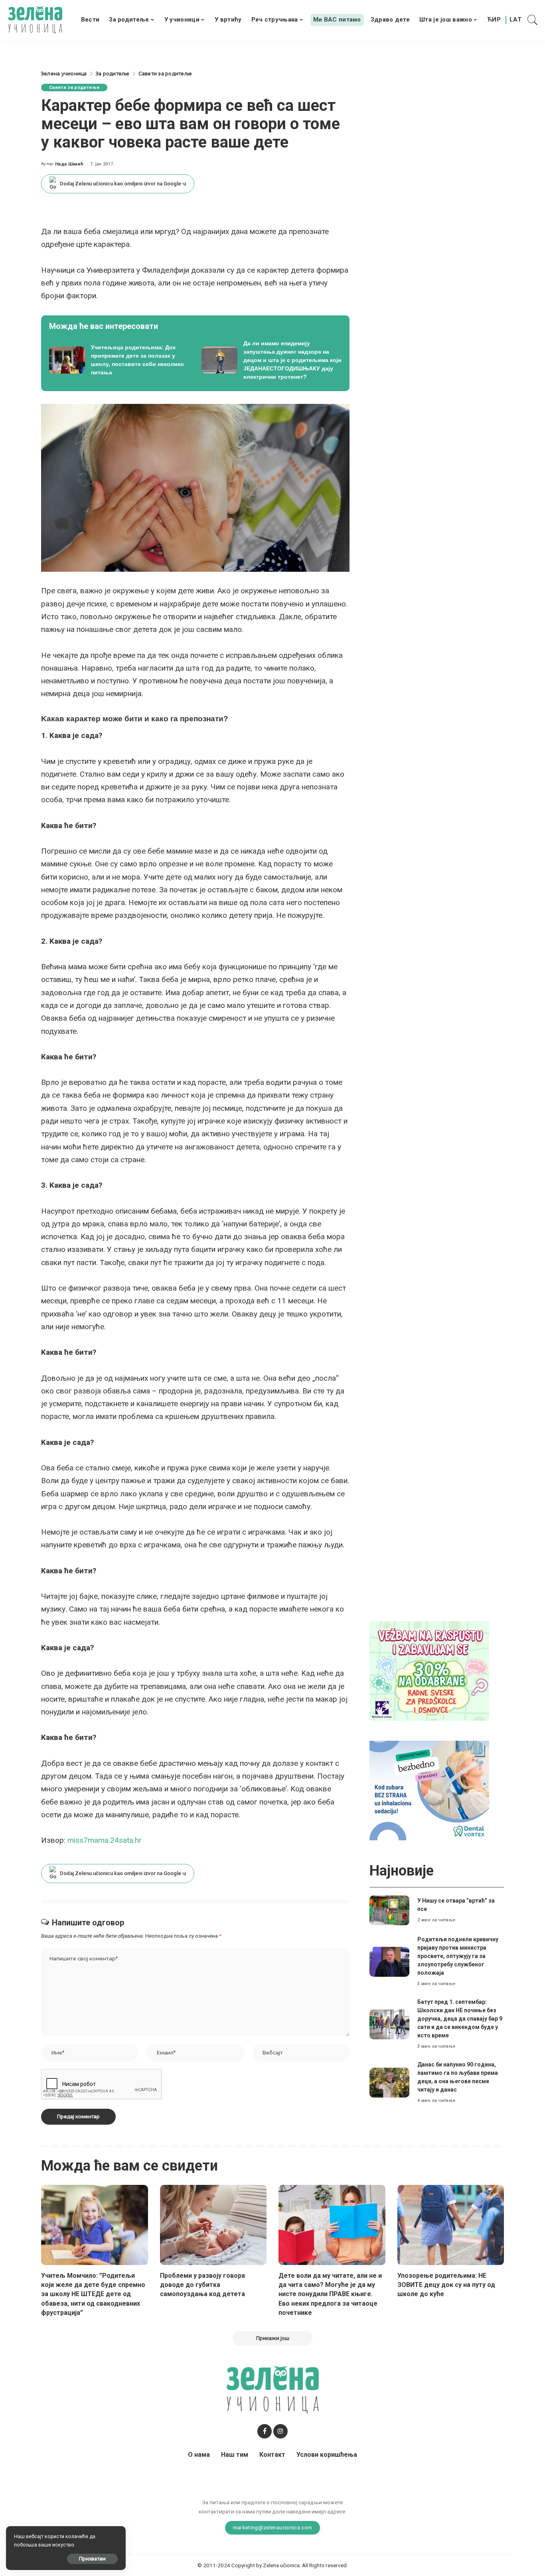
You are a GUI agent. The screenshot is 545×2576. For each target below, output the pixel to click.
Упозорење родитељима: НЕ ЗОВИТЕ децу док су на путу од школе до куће (446, 2285)
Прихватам (92, 2559)
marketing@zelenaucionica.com (273, 2527)
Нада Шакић (69, 164)
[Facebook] (265, 2431)
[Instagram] (280, 2431)
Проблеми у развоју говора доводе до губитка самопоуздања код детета (202, 2285)
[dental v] (429, 1790)
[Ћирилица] (494, 20)
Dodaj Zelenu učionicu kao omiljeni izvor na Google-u (123, 184)
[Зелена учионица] (35, 20)
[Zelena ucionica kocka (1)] (429, 1670)
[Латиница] (516, 20)
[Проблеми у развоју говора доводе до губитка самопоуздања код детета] (213, 2225)
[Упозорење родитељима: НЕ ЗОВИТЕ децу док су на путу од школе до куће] (451, 2225)
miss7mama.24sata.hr (105, 1840)
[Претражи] (533, 20)
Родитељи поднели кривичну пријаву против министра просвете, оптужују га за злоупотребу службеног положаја (458, 1956)
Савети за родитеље (74, 88)
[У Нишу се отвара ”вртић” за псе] (389, 1910)
